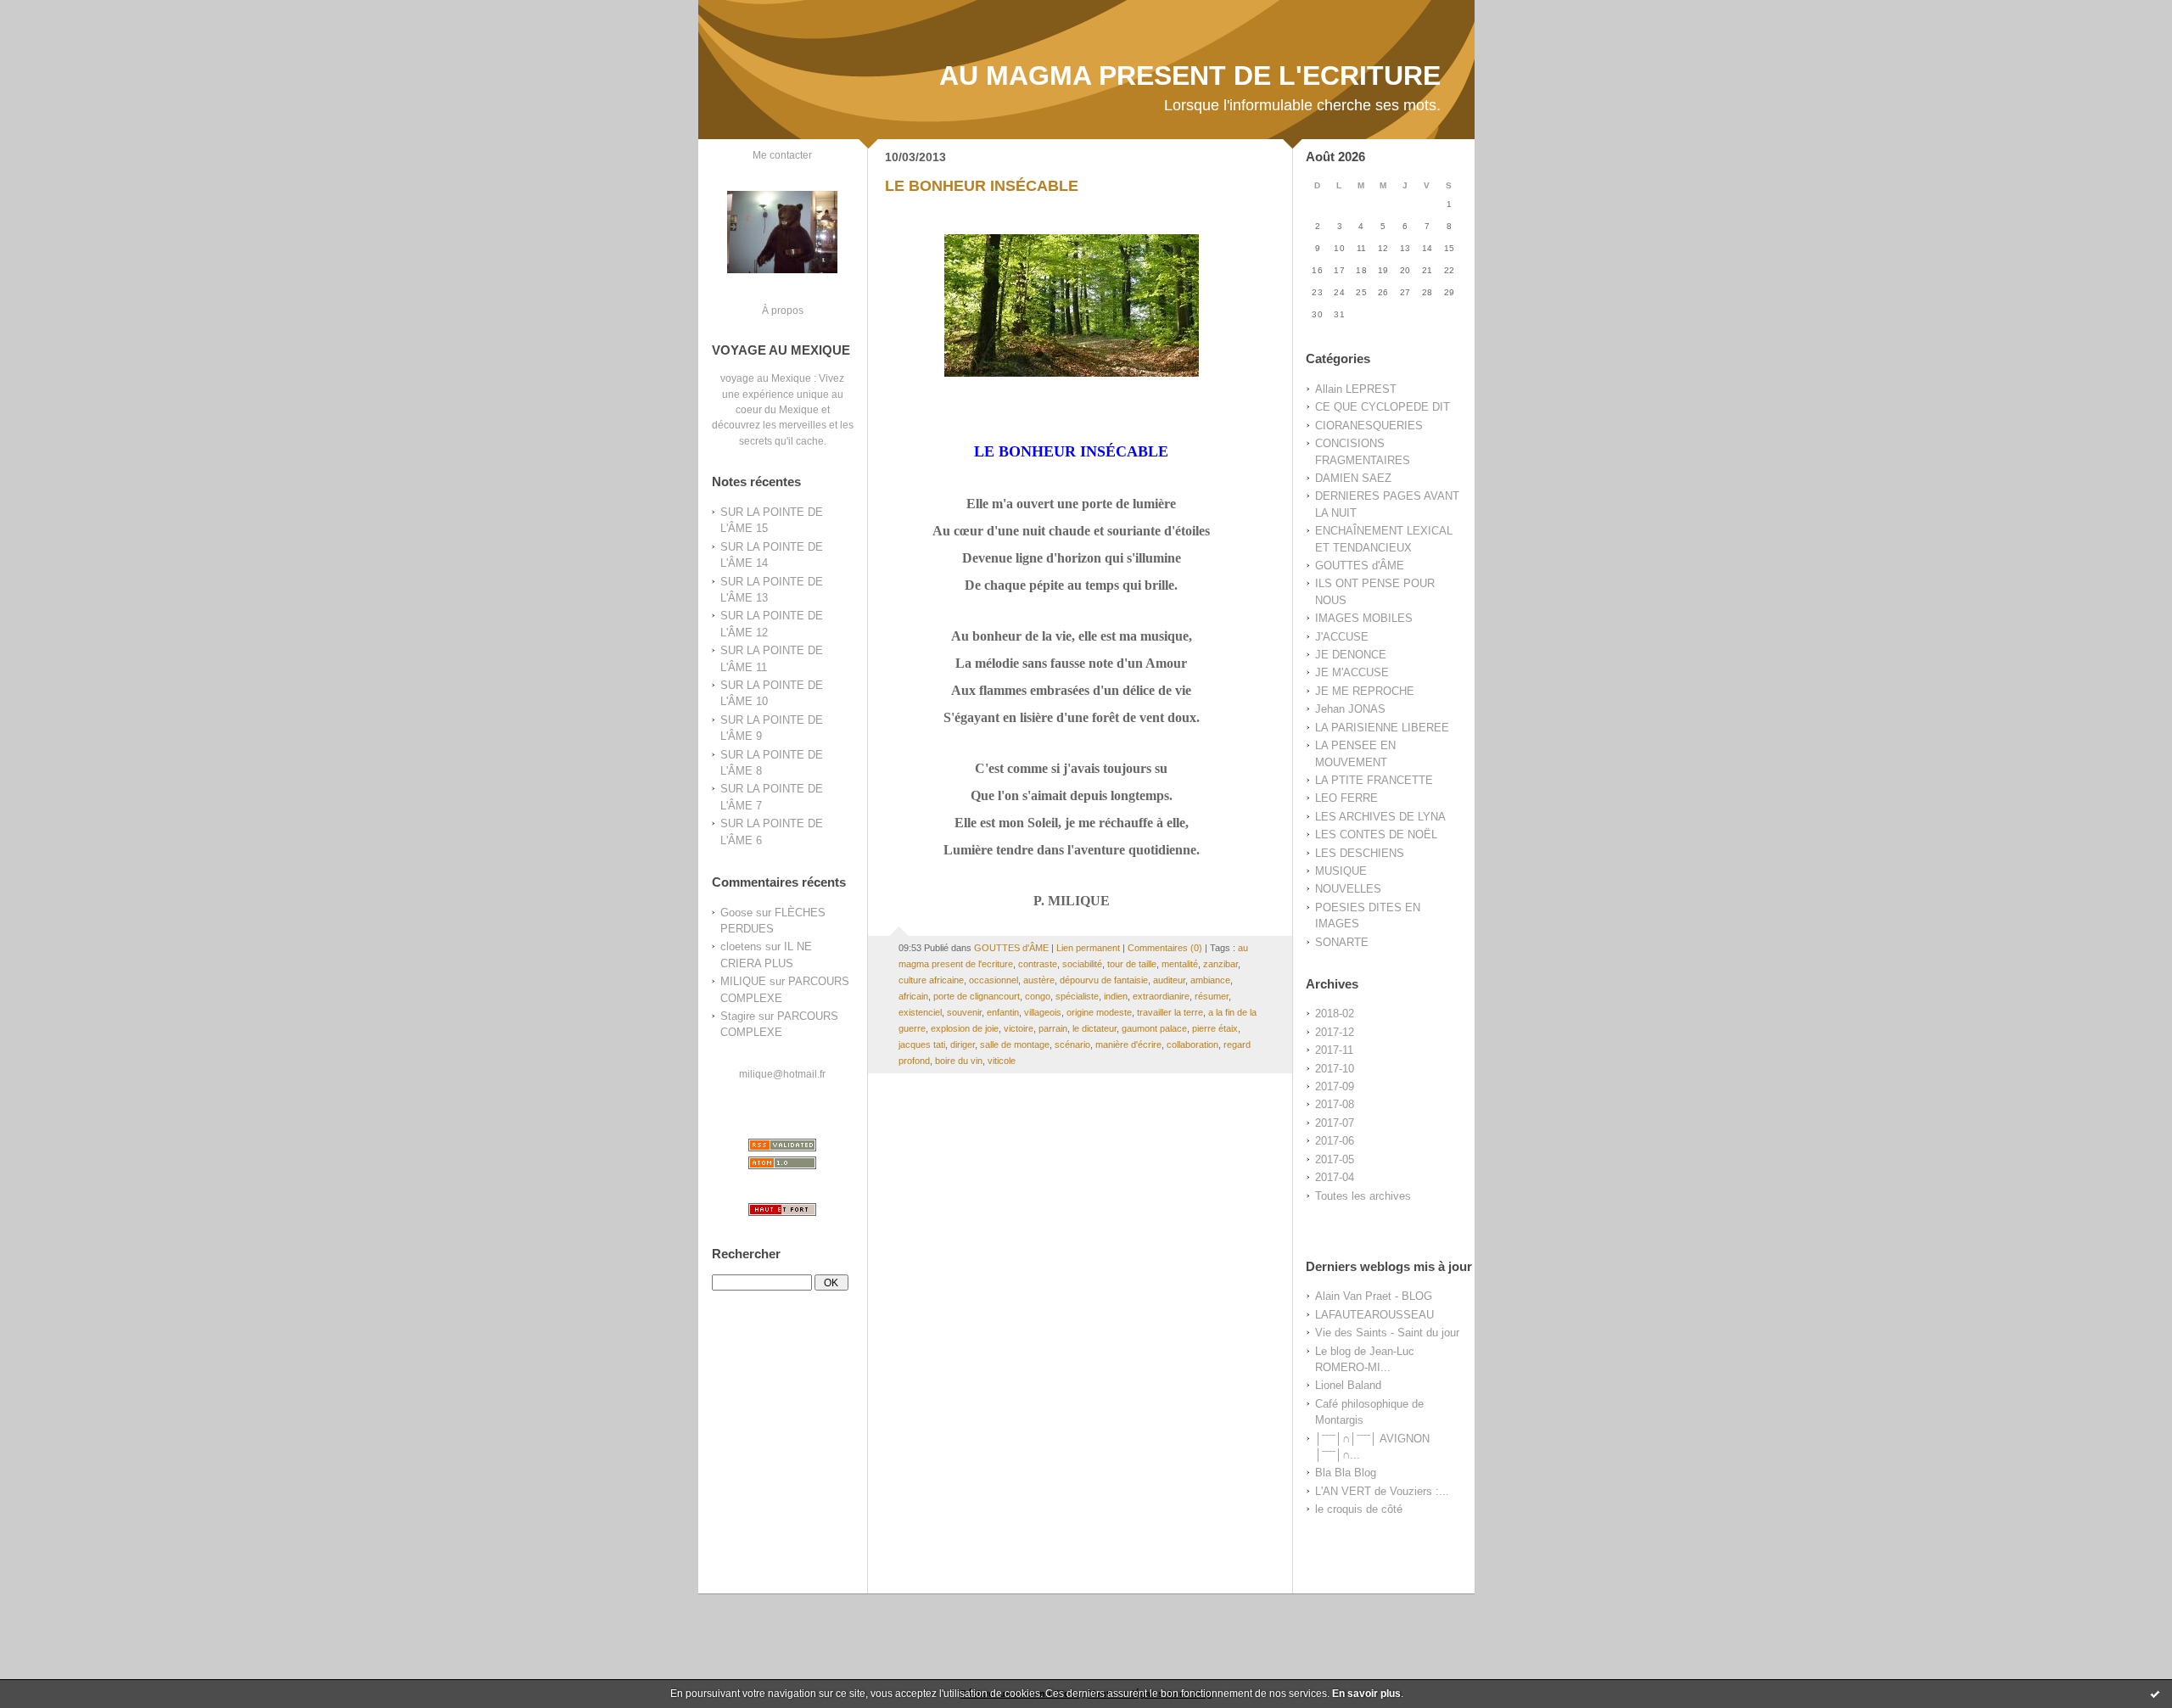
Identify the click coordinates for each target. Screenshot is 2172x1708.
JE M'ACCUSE (1352, 672)
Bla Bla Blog (1346, 1473)
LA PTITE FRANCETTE (1374, 780)
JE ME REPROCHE (1365, 691)
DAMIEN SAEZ (1353, 478)
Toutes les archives (1363, 1196)
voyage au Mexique (766, 378)
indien (1116, 996)
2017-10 (1335, 1069)
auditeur (1169, 980)
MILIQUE (743, 981)
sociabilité (1082, 964)
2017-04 (1335, 1177)
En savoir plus (1366, 1694)
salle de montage (1015, 1044)
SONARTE (1342, 942)
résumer (1212, 996)
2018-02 (1335, 1014)
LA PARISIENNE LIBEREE (1382, 728)
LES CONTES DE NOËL (1376, 834)
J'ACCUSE (1342, 637)
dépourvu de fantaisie (1104, 980)
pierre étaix (1215, 1028)
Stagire (738, 1016)
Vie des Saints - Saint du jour (1387, 1333)
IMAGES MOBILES (1364, 618)
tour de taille (1132, 964)
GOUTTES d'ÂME (1360, 566)
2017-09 (1335, 1086)
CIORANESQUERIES (1369, 426)
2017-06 (1335, 1141)
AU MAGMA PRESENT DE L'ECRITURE (1190, 76)
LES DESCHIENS (1360, 853)
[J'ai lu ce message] (2155, 1694)
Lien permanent (1088, 948)
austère (1039, 980)
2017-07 (1335, 1123)
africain (913, 996)
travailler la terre (1170, 1012)
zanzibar (1220, 964)
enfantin (1003, 1012)
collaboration (1192, 1044)
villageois (1043, 1012)
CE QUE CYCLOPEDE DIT (1383, 407)
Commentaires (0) (1165, 948)
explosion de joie (965, 1028)
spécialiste (1077, 996)
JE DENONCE (1351, 655)
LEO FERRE (1346, 798)
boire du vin (959, 1061)
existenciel (920, 1012)
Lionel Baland (1348, 1385)
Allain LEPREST (1356, 389)
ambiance (1210, 980)
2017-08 (1335, 1104)
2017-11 (1334, 1050)
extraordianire (1161, 996)
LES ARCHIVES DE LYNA (1380, 817)
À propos (783, 310)
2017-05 (1335, 1159)
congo (1038, 996)
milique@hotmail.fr (782, 1074)
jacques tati (922, 1044)
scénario (1072, 1044)
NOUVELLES (1348, 889)
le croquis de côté (1359, 1509)
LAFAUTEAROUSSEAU (1374, 1315)
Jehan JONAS (1350, 709)
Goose (736, 913)
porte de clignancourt (977, 996)
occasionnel (994, 980)
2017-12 (1335, 1032)
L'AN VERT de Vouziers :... (1382, 1491)
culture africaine (931, 980)
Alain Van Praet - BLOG (1374, 1296)
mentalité (1180, 964)
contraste (1038, 964)
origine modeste (1099, 1012)
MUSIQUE (1341, 871)
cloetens (741, 946)
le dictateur (1094, 1028)
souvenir (964, 1012)
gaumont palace (1154, 1028)
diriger (963, 1044)
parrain (1053, 1028)
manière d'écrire (1128, 1044)
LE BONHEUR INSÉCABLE (982, 186)
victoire (1019, 1028)
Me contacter (782, 155)
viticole (1002, 1061)
